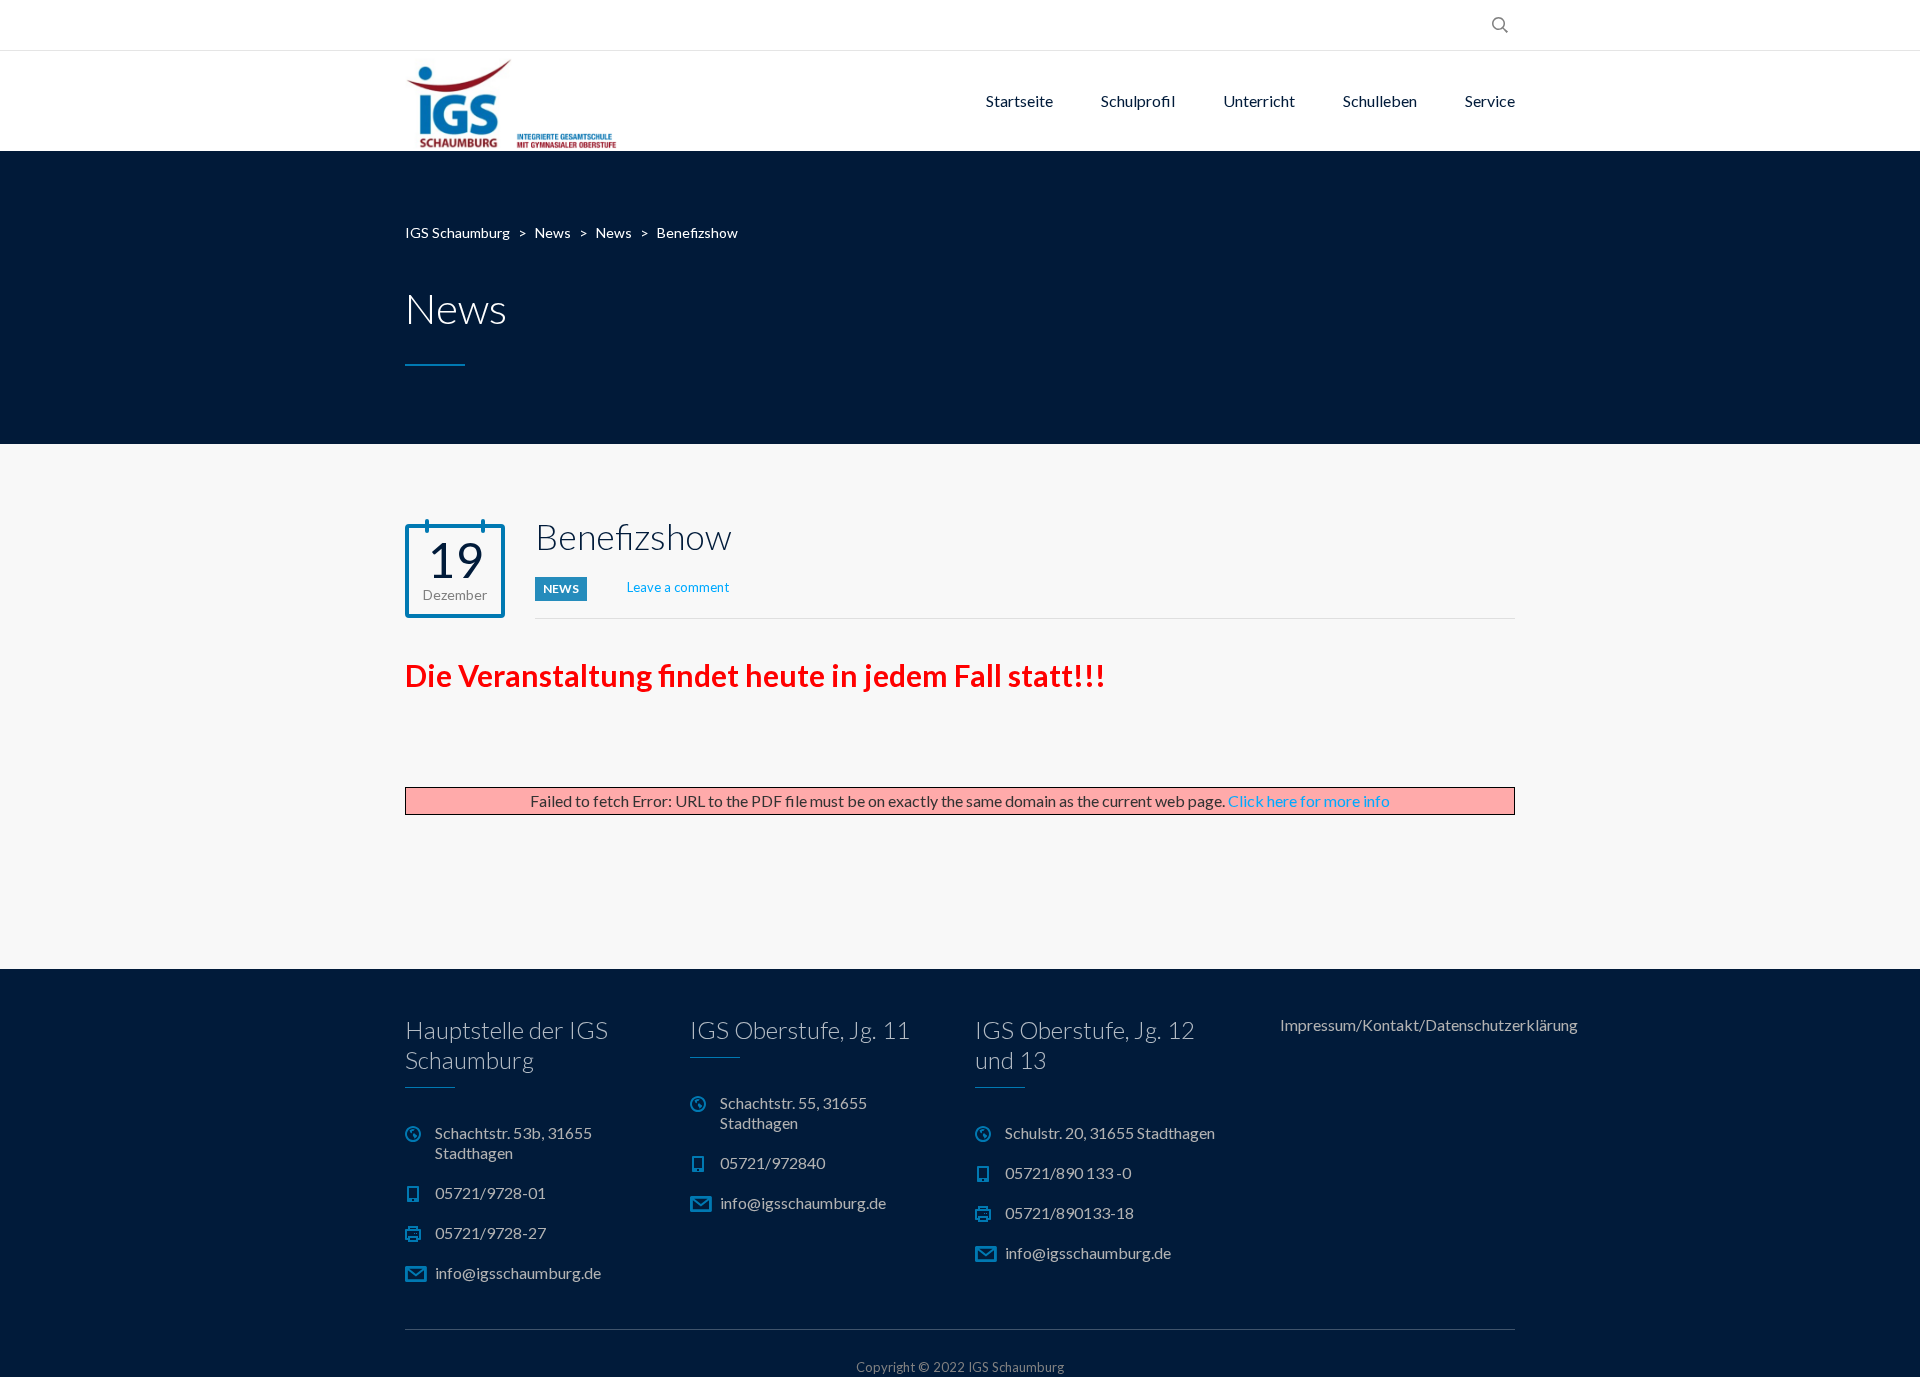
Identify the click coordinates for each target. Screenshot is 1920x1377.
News (561, 588)
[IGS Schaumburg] (511, 101)
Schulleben (1380, 100)
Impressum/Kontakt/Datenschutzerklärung (1397, 1024)
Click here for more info (1309, 800)
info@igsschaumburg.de (518, 1272)
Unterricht (1259, 100)
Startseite (1019, 100)
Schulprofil (1138, 100)
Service (1490, 100)
